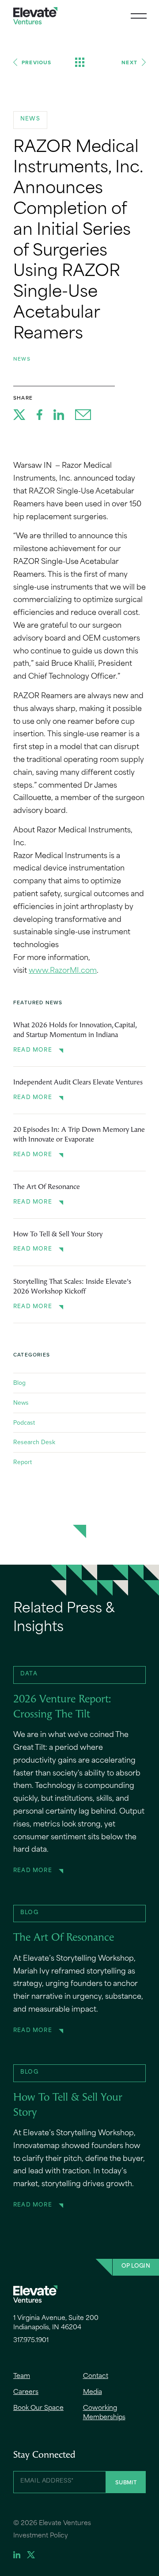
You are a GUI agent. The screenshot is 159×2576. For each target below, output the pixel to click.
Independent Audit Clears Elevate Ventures (78, 1083)
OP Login (136, 2266)
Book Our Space (38, 2408)
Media (93, 2392)
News (22, 359)
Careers (26, 2392)
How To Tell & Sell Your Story (58, 1235)
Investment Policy (41, 2536)
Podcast (24, 1422)
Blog (19, 1383)
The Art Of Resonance (47, 1187)
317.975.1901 (31, 2341)
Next (129, 62)
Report (23, 1462)
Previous (37, 62)
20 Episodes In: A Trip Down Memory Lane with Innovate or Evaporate (79, 1135)
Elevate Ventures (35, 16)
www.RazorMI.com (63, 971)
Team (22, 2376)
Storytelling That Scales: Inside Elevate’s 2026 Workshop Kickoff (72, 1287)
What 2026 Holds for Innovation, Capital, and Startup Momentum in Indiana (75, 1030)
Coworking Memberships (104, 2413)
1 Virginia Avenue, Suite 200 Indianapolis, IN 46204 (56, 2323)
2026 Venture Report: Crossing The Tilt (62, 1707)
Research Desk (34, 1442)
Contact (96, 2376)
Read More (33, 1050)
